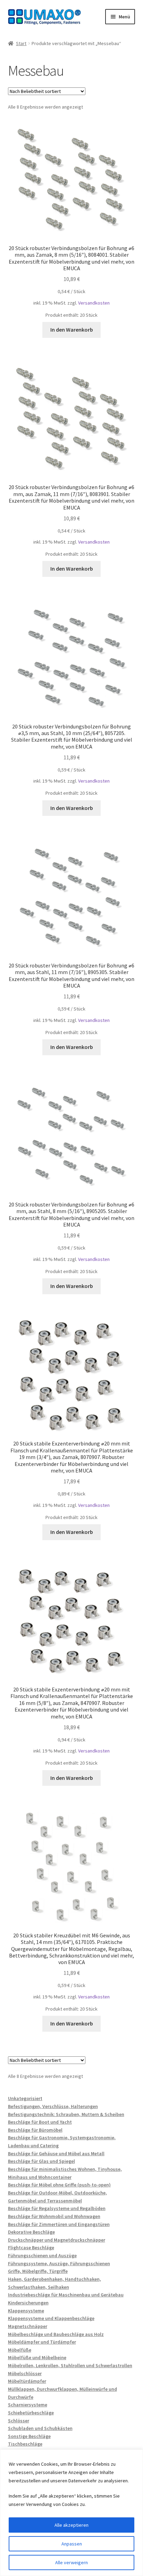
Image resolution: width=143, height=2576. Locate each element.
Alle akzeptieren (71, 2525)
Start (21, 43)
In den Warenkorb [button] (72, 330)
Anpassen (72, 2544)
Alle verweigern (71, 2562)
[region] (71, 2513)
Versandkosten (94, 303)
